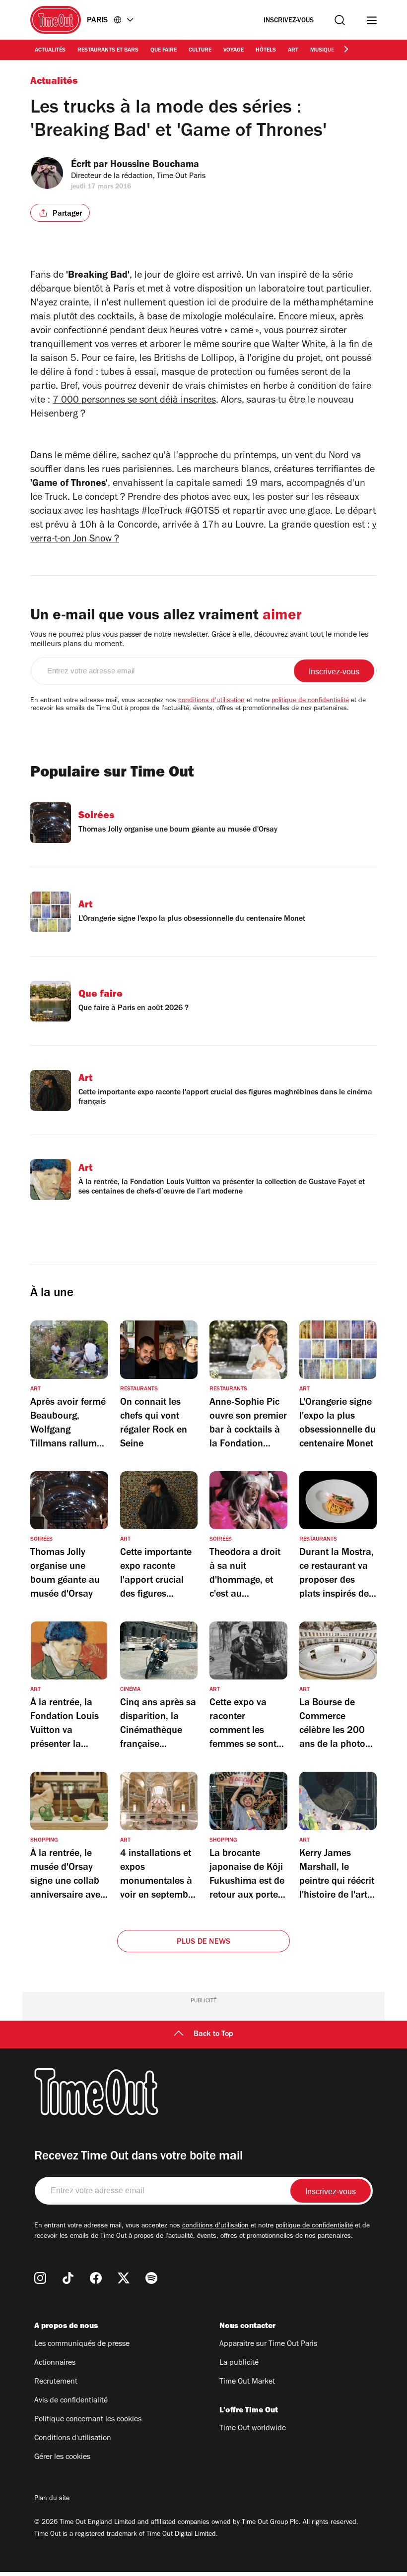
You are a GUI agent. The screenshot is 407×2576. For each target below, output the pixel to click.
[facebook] (96, 2278)
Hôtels (266, 51)
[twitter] (124, 2278)
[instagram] (40, 2278)
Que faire (164, 51)
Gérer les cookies (62, 2457)
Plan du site (52, 2499)
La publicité (239, 2363)
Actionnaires (55, 2363)
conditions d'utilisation (211, 701)
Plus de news (203, 1942)
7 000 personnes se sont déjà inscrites (134, 401)
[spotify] (151, 2278)
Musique (322, 51)
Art (293, 51)
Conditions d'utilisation (73, 2439)
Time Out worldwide (253, 2429)
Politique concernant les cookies (88, 2420)
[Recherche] (340, 20)
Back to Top (213, 2035)
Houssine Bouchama (155, 166)
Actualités (50, 51)
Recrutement (56, 2382)
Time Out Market (247, 2382)
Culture (200, 51)
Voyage (234, 51)
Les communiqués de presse (82, 2344)
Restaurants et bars (108, 51)
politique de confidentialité (310, 701)
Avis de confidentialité (71, 2401)
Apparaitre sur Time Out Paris (268, 2344)
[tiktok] (68, 2278)
